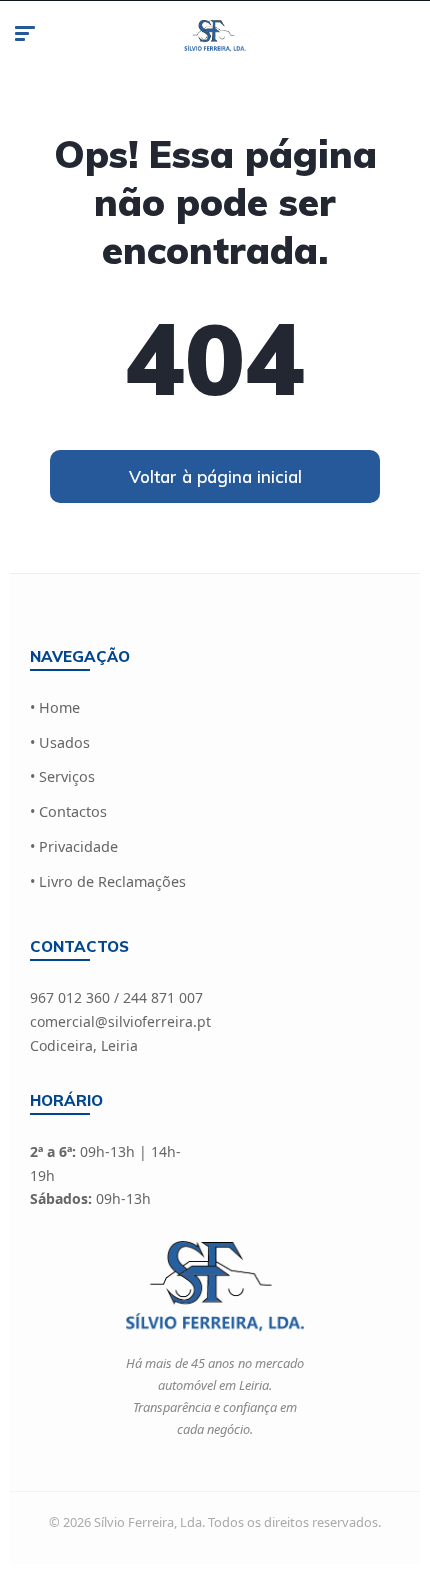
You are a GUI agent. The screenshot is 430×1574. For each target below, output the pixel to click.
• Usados (60, 742)
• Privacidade (74, 846)
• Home (55, 707)
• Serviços (62, 776)
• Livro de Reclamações (108, 881)
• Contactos (68, 811)
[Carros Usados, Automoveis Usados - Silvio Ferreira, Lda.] (215, 36)
